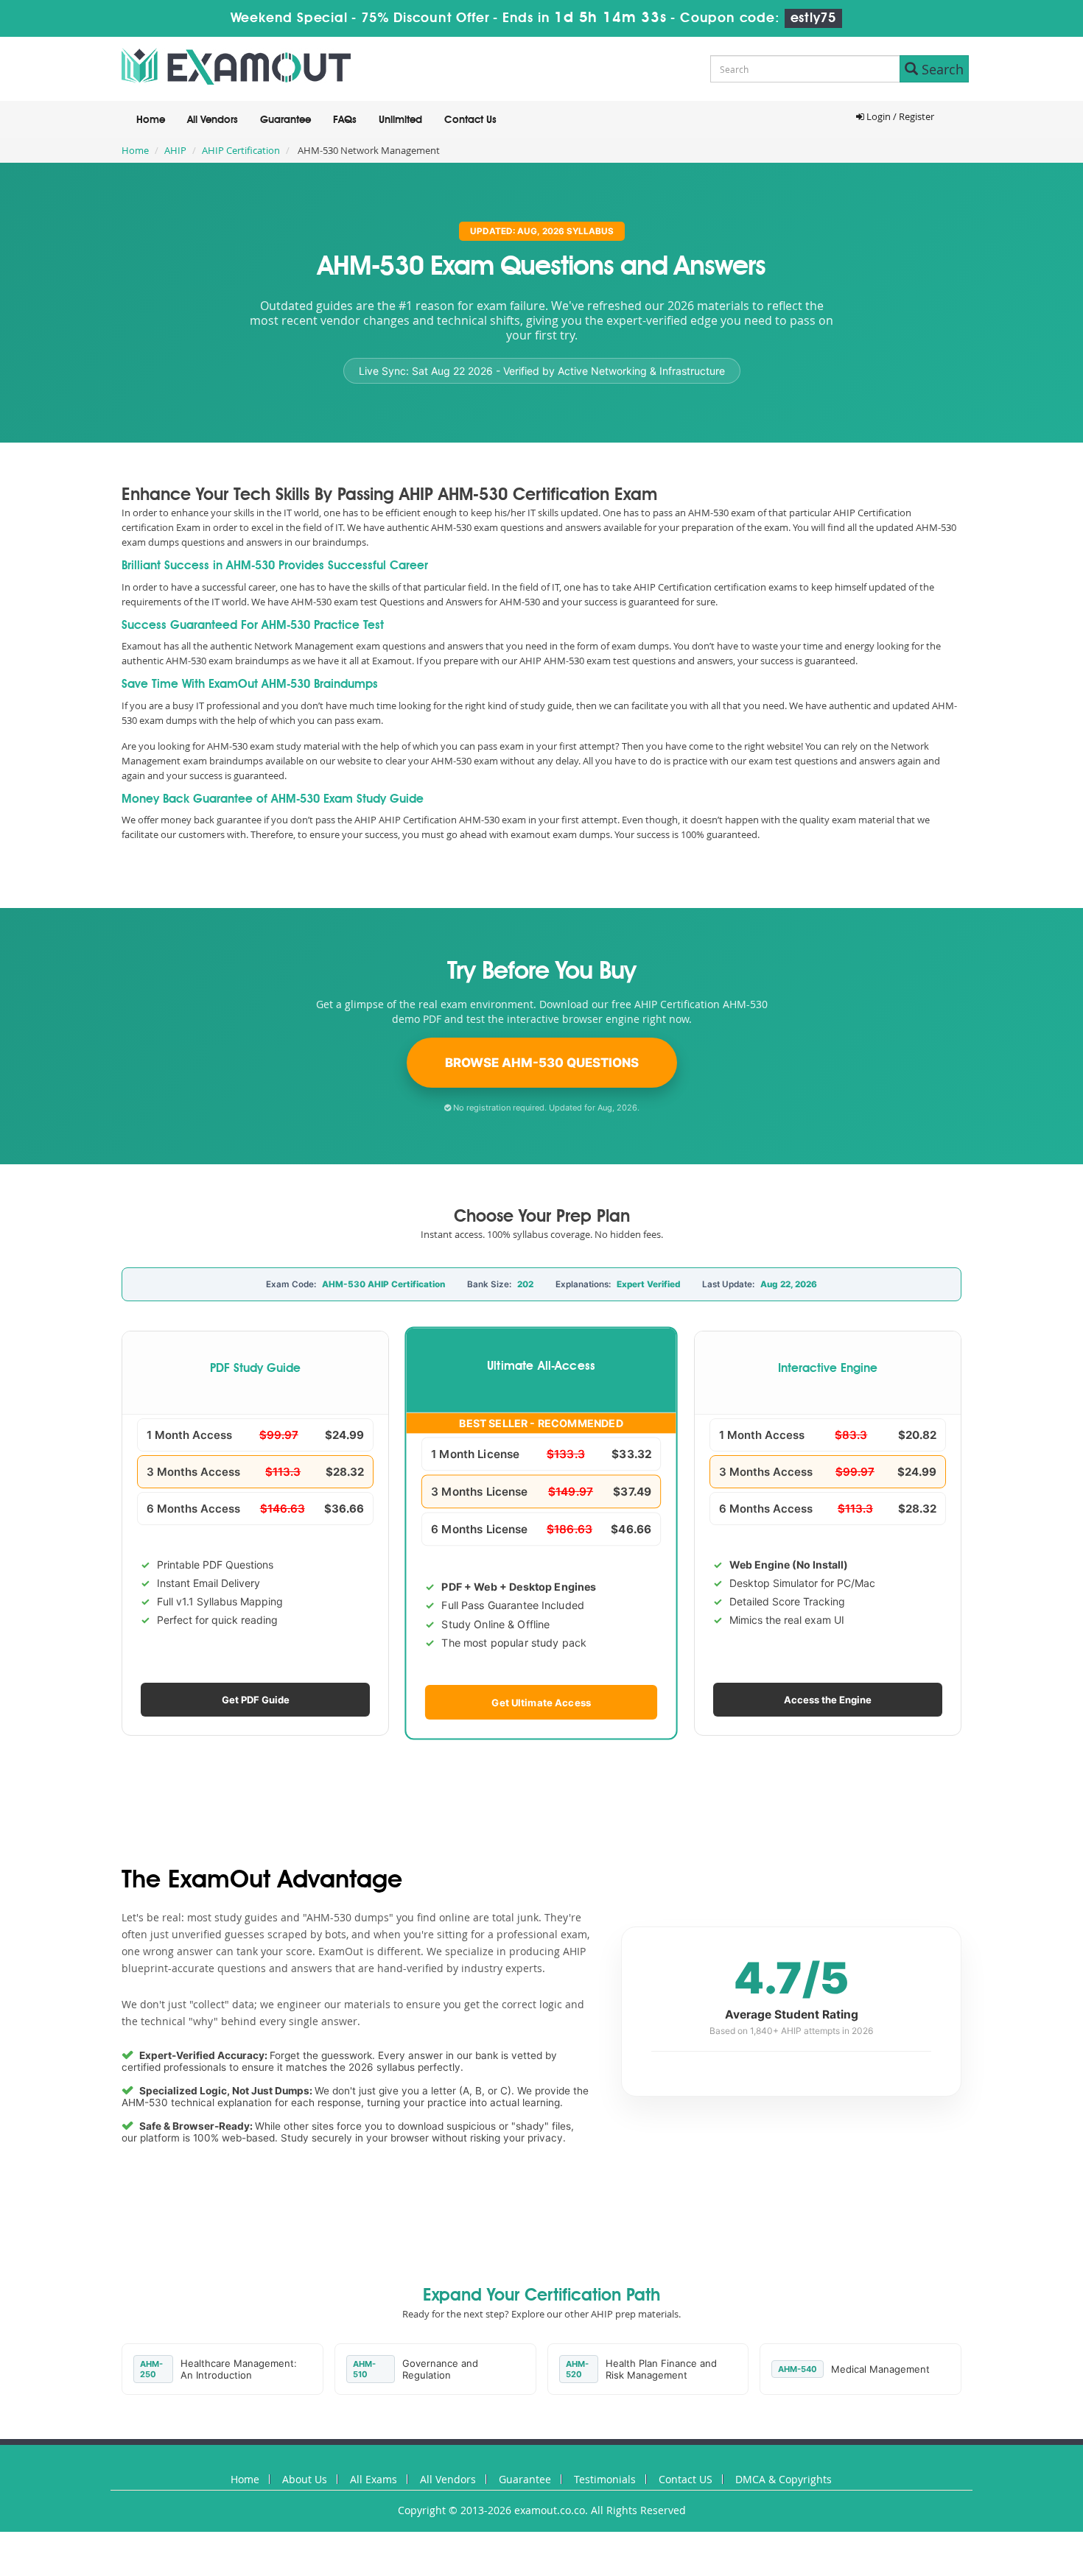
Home (151, 120)
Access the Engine (828, 1700)
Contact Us (470, 120)
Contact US (686, 2479)
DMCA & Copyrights (784, 2479)
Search (941, 69)
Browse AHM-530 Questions (542, 1063)
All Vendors (213, 120)
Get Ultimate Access (542, 1702)
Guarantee (285, 120)
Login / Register (899, 116)
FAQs (345, 120)
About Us (305, 2479)
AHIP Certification (241, 150)
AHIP (175, 150)
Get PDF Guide (256, 1700)
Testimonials (605, 2479)
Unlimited (400, 120)
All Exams (374, 2479)
